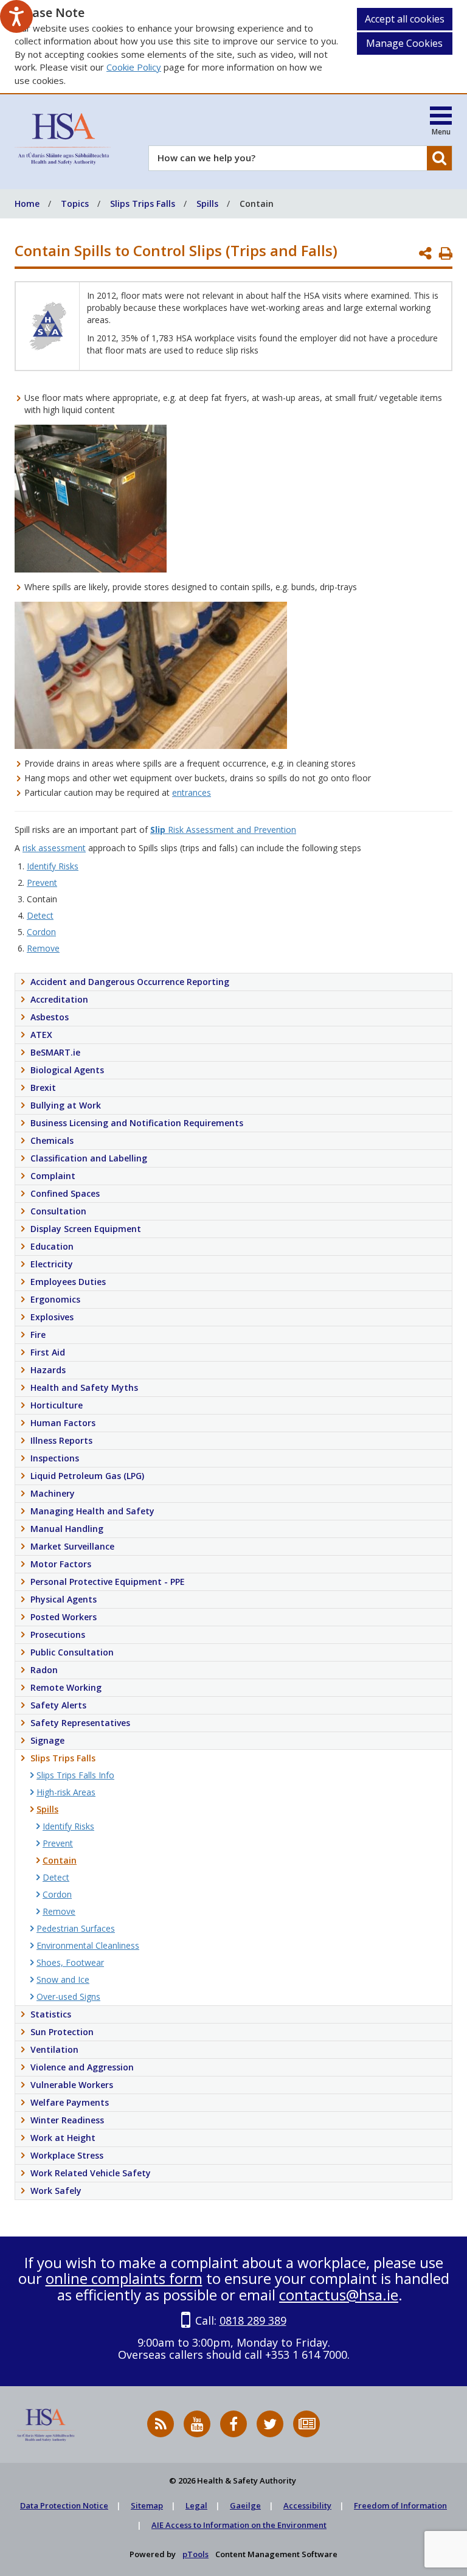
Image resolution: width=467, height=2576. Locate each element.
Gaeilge (245, 2505)
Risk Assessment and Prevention (223, 830)
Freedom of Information (400, 2505)
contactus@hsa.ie (339, 2295)
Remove (43, 948)
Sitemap (147, 2505)
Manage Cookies (404, 43)
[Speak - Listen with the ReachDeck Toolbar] (16, 16)
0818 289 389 (253, 2320)
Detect (40, 915)
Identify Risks (53, 866)
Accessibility (307, 2505)
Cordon (41, 932)
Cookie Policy (134, 67)
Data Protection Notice (64, 2505)
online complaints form (124, 2278)
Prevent (42, 882)
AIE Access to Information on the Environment (239, 2525)
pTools (195, 2554)
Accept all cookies (405, 19)
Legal (196, 2505)
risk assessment (54, 848)
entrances (192, 792)
